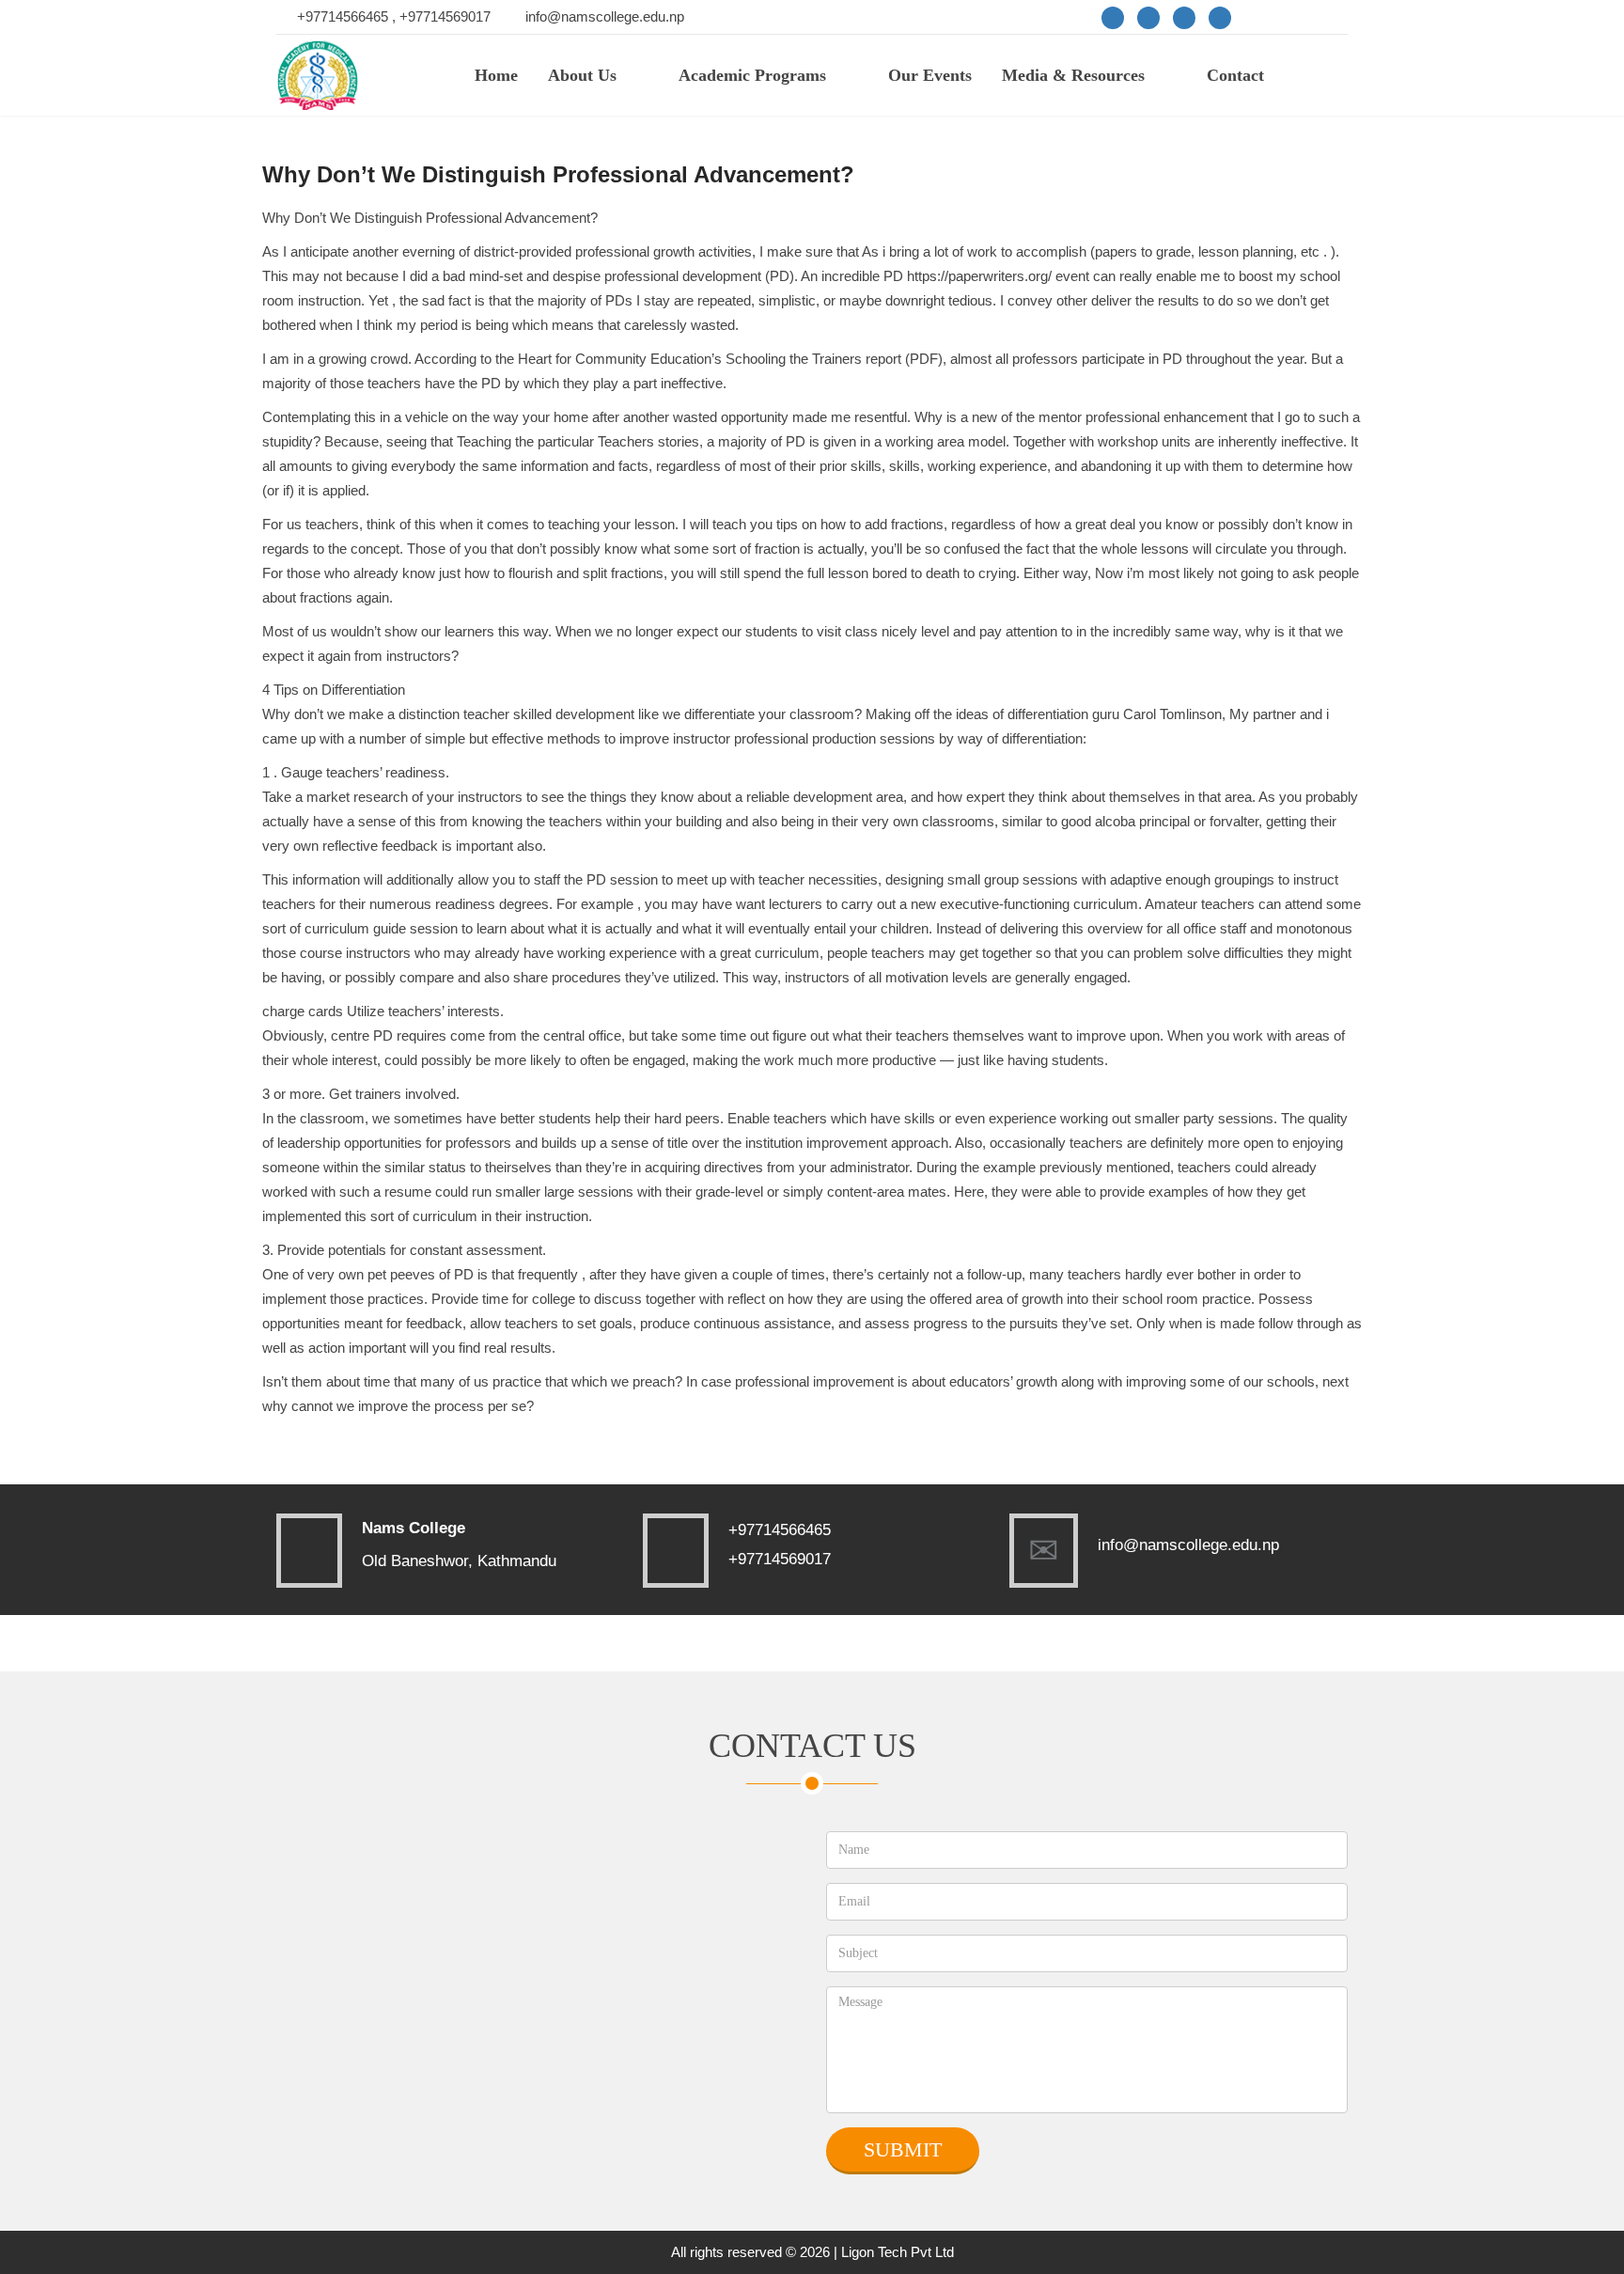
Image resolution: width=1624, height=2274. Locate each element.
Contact (1235, 75)
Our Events (930, 75)
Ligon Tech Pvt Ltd (898, 2252)
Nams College (414, 1528)
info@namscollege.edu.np (605, 16)
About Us (582, 75)
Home (496, 75)
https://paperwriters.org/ (979, 276)
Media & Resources (1073, 75)
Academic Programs (752, 75)
